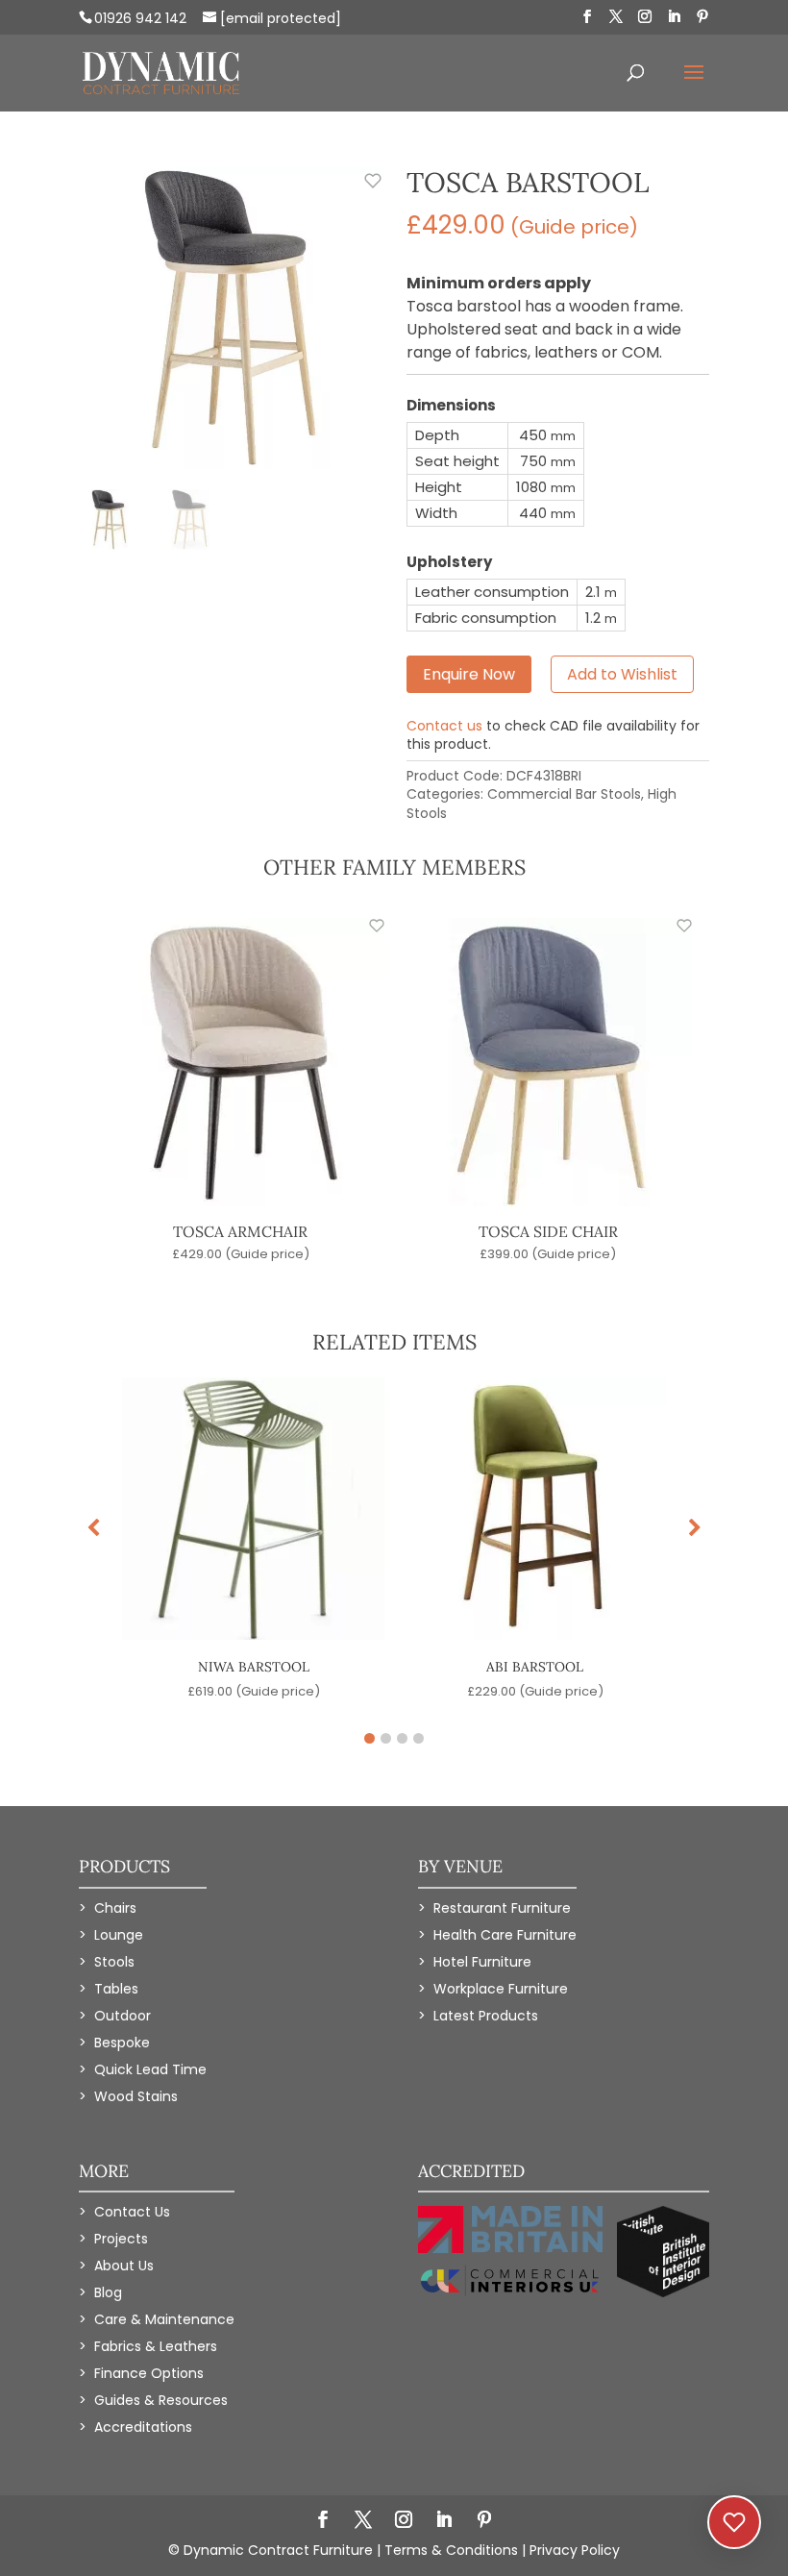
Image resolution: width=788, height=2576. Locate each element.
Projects (121, 2239)
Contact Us (132, 2212)
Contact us (444, 726)
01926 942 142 (140, 18)
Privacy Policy (575, 2550)
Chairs (115, 1908)
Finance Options (149, 2373)
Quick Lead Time (150, 2069)
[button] (695, 1528)
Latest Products (486, 2016)
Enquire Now (469, 674)
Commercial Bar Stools (564, 794)
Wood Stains (136, 2096)
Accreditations (143, 2427)
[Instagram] (645, 17)
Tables (116, 1989)
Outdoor (123, 2016)
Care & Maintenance (164, 2319)
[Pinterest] (702, 17)
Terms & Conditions (451, 2550)
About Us (124, 2266)
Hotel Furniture (482, 1962)
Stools (114, 1962)
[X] (616, 17)
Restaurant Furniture (502, 1908)
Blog (108, 2292)
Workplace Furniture (501, 1989)
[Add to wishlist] (362, 191)
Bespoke (122, 2043)
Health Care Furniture (505, 1935)
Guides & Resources (161, 2400)
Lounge (119, 1935)
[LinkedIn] (674, 17)
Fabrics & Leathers (156, 2346)
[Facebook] (587, 17)
